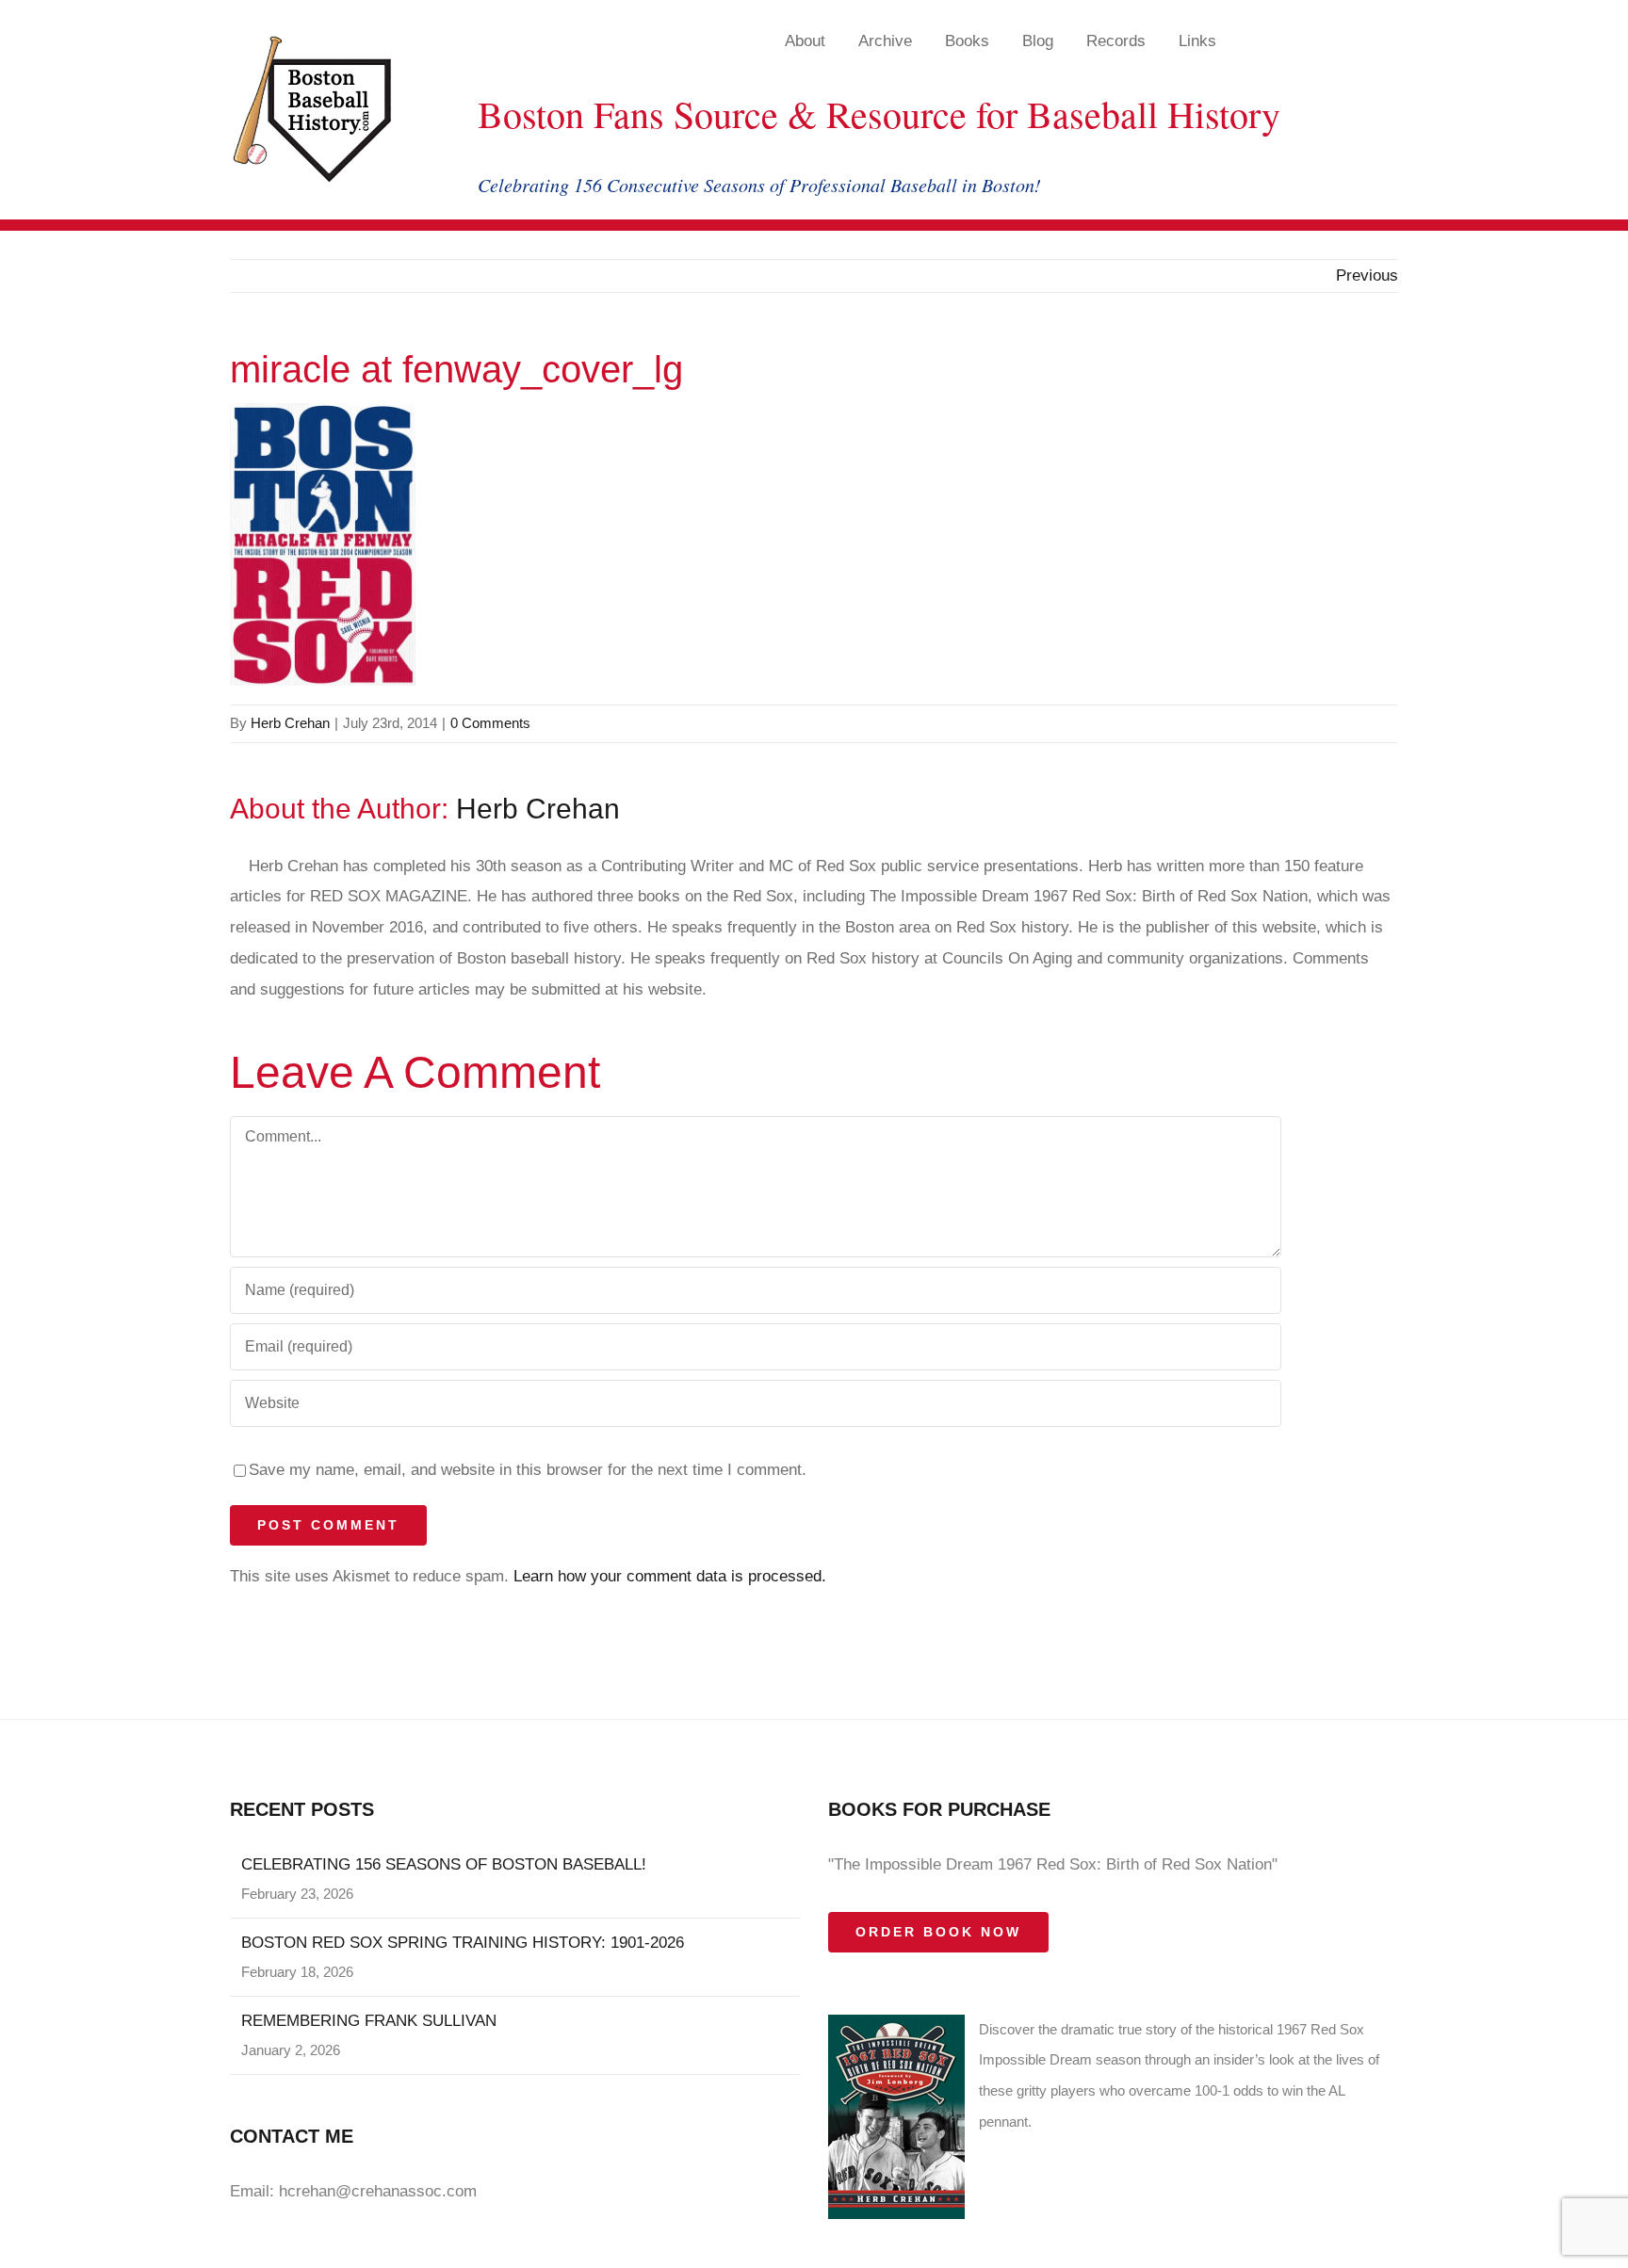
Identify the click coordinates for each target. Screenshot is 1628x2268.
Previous (1367, 275)
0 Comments (490, 723)
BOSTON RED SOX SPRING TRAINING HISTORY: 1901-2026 (463, 1943)
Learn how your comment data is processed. (670, 1576)
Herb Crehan (290, 723)
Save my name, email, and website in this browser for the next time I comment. (528, 1470)
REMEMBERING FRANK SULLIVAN (369, 2021)
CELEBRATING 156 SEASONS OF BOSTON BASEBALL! (444, 1864)
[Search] (1345, 40)
